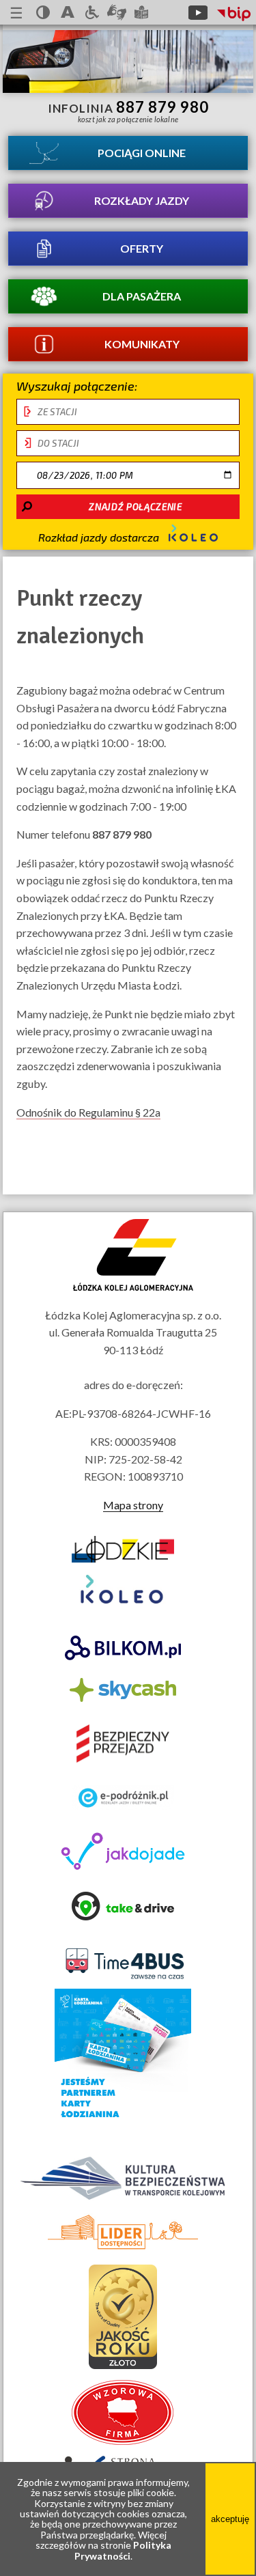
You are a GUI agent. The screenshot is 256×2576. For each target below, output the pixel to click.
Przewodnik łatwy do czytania (141, 12)
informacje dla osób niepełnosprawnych (92, 12)
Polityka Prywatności (123, 2550)
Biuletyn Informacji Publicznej (234, 14)
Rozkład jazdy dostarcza (100, 537)
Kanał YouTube (198, 12)
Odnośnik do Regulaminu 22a (88, 1112)
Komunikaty (142, 344)
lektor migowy (117, 12)
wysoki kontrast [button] (43, 12)
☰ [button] (16, 13)
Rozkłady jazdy (142, 200)
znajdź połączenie (135, 507)
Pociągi (142, 153)
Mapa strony (133, 1505)
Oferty (142, 248)
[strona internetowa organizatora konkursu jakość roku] (123, 2365)
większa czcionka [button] (68, 12)
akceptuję (233, 2529)
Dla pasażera (142, 296)
